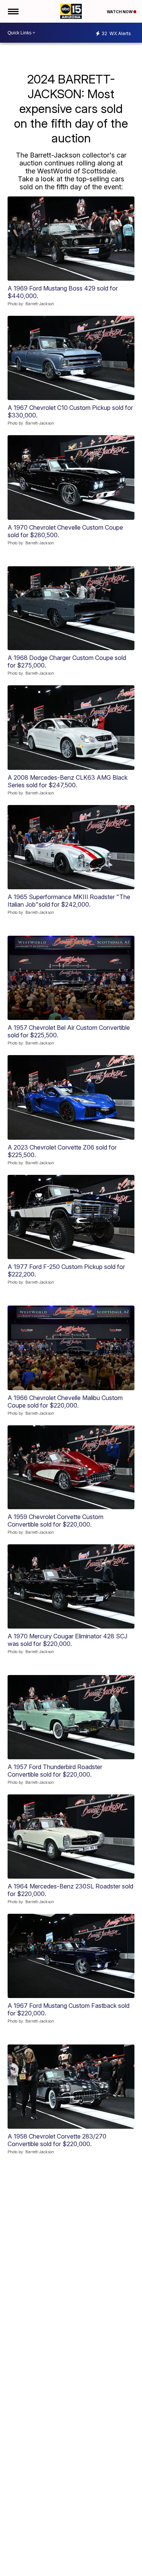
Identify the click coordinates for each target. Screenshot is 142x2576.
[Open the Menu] (13, 11)
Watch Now (120, 12)
